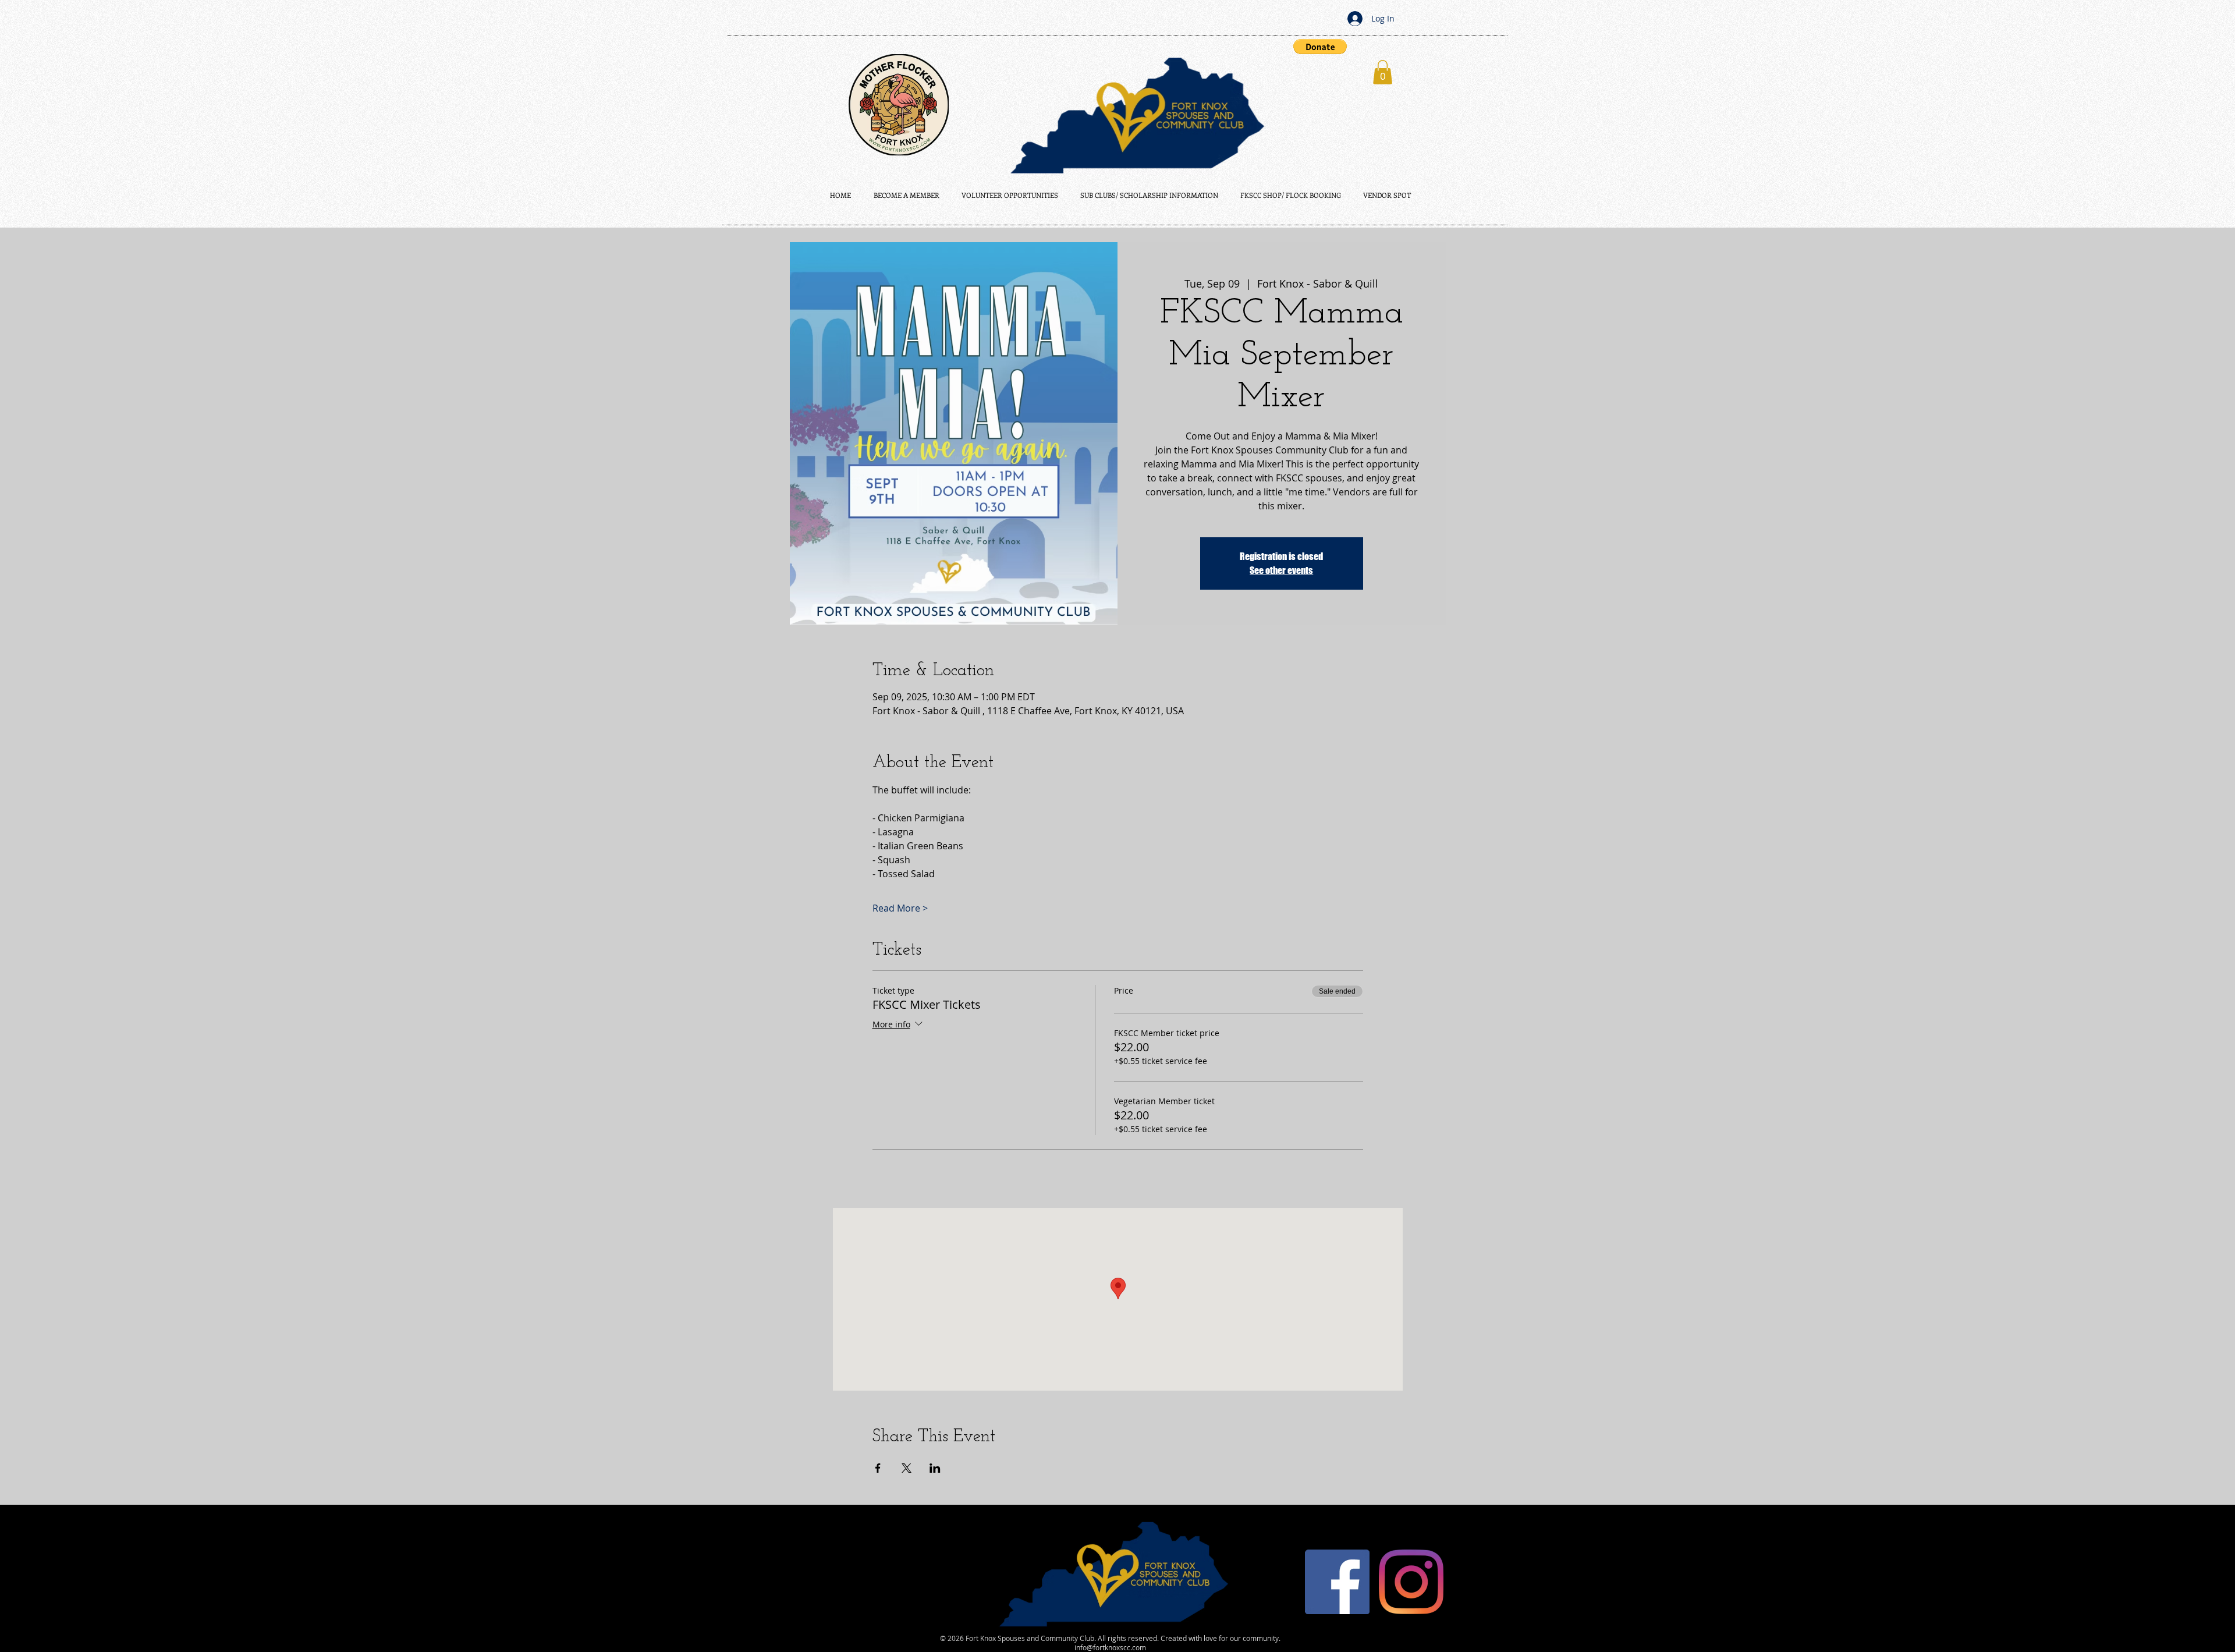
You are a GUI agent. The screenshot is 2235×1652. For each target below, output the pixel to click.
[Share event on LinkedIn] (935, 1468)
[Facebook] (1337, 1582)
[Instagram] (1411, 1582)
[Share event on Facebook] (878, 1468)
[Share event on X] (907, 1468)
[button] (1320, 47)
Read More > (900, 908)
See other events (1281, 570)
